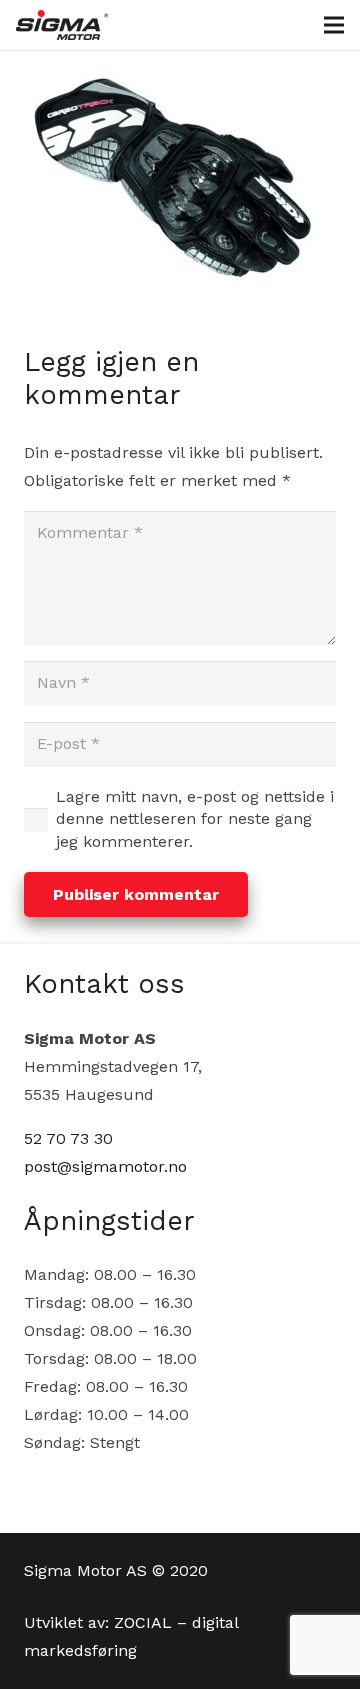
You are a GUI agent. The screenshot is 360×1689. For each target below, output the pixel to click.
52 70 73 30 (68, 1138)
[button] (334, 25)
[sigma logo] (62, 25)
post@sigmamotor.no (105, 1166)
